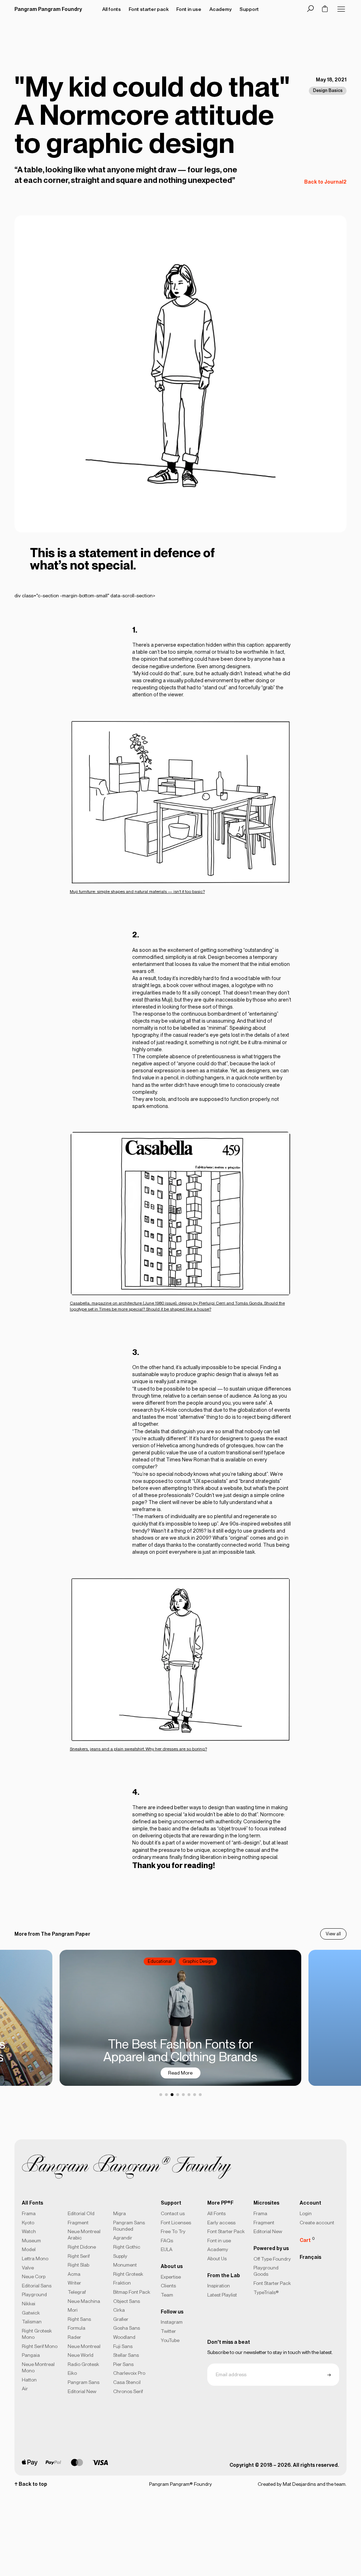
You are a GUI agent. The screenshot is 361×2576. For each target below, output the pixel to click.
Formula (77, 2328)
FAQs (167, 2241)
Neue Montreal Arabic (84, 2235)
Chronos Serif (128, 2391)
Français (310, 2257)
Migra (120, 2213)
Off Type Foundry (272, 2259)
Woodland (124, 2337)
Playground (34, 2294)
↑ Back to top (31, 2484)
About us (172, 2266)
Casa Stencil (127, 2382)
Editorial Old (81, 2213)
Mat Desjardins (299, 2484)
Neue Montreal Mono (38, 2367)
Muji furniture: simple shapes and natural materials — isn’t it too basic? (137, 892)
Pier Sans (123, 2364)
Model (29, 2249)
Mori (73, 2310)
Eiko (72, 2373)
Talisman (32, 2322)
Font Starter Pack (226, 2231)
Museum (31, 2241)
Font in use (219, 2241)
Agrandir (123, 2238)
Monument (125, 2265)
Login (306, 2213)
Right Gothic (127, 2247)
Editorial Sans (37, 2286)
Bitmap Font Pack (132, 2292)
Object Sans (127, 2301)
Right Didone (82, 2247)
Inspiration (219, 2286)
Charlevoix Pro (129, 2373)
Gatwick (31, 2313)
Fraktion (122, 2283)
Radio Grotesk (83, 2364)
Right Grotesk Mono (37, 2334)
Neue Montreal (84, 2346)
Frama (29, 2213)
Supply (120, 2256)
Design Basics (328, 90)
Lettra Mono (35, 2258)
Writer (74, 2283)
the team (336, 2484)
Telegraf (77, 2292)
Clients (168, 2286)
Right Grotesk (128, 2274)
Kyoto (28, 2223)
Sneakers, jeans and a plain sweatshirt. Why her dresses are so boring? (138, 1749)
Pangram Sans (84, 2382)
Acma (74, 2274)
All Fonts (216, 2213)
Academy (218, 2249)
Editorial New (82, 2391)
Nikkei (29, 2304)
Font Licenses (176, 2223)
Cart (307, 2239)
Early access (221, 2223)
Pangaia (31, 2355)
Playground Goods (266, 2271)
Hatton (29, 2380)
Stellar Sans (126, 2355)
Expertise (171, 2277)
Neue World (81, 2355)
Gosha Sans (127, 2328)
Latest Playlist (222, 2295)
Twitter (168, 2331)
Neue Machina (84, 2301)
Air (25, 2389)
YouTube (170, 2340)
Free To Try (173, 2231)
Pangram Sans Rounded (129, 2226)
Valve (28, 2268)
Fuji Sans (123, 2346)
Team (167, 2295)
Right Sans (79, 2319)
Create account (317, 2223)
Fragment (78, 2223)
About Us (217, 2258)
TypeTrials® (266, 2292)
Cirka (119, 2310)
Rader (74, 2337)
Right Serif (79, 2256)
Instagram (172, 2322)
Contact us (173, 2213)
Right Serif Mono (40, 2346)
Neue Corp (34, 2276)
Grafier (121, 2319)
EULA (167, 2249)
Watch (29, 2231)
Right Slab (78, 2265)
